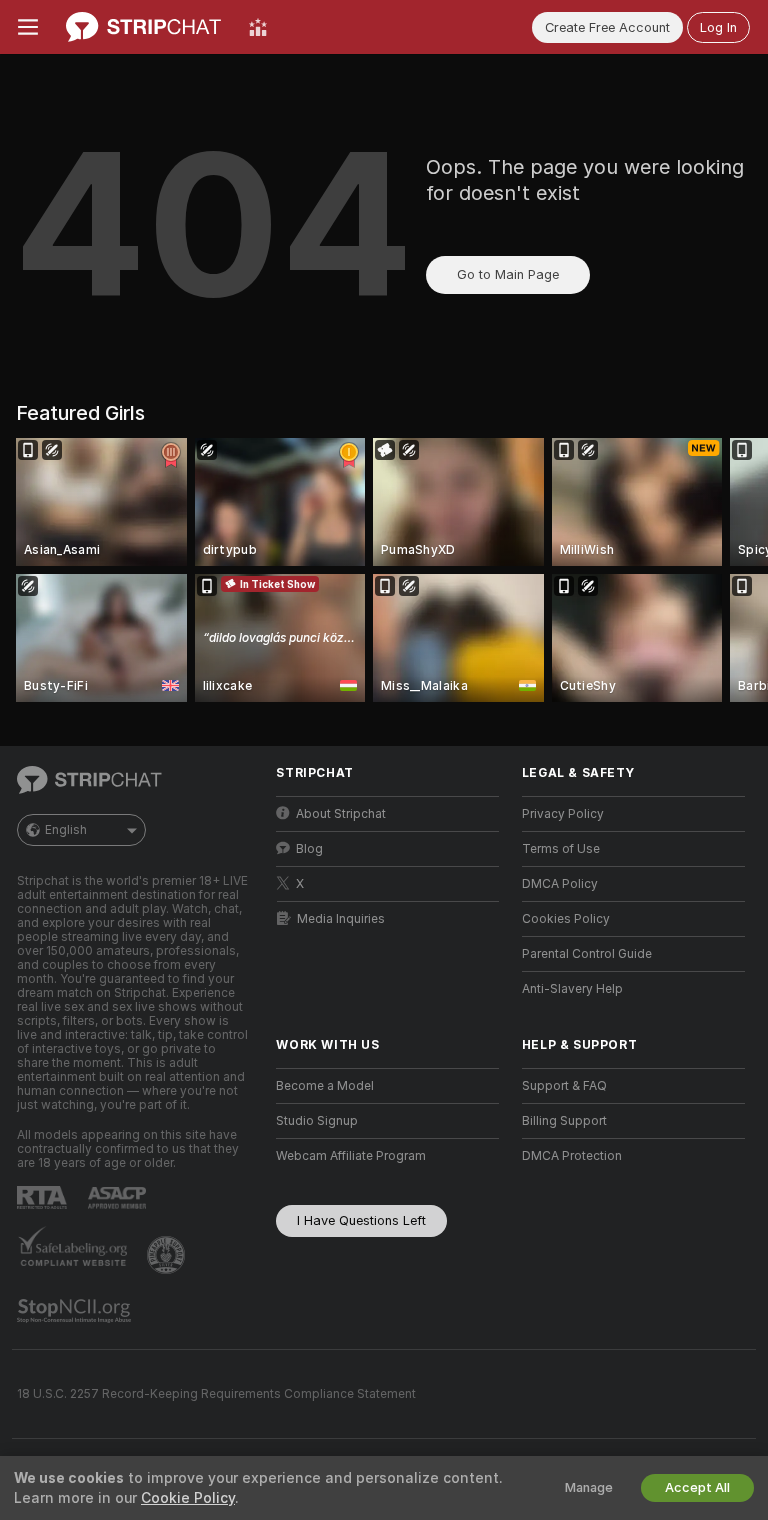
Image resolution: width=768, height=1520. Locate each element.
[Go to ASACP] (119, 1198)
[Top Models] (258, 27)
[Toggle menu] (28, 27)
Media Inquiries (341, 919)
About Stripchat (341, 814)
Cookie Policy (188, 1498)
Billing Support (564, 1121)
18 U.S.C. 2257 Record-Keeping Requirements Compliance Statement (216, 1394)
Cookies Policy (566, 919)
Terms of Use (561, 849)
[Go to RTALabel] (44, 1197)
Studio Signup (317, 1121)
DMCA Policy (560, 884)
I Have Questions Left (361, 1220)
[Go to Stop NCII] (76, 1311)
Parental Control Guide (587, 954)
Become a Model (325, 1086)
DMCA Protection (572, 1156)
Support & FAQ (564, 1086)
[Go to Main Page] (143, 27)
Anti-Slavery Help (572, 989)
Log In (718, 27)
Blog (309, 849)
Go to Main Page (508, 274)
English (66, 830)
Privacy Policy (563, 814)
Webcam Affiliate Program (351, 1156)
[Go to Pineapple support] (168, 1255)
